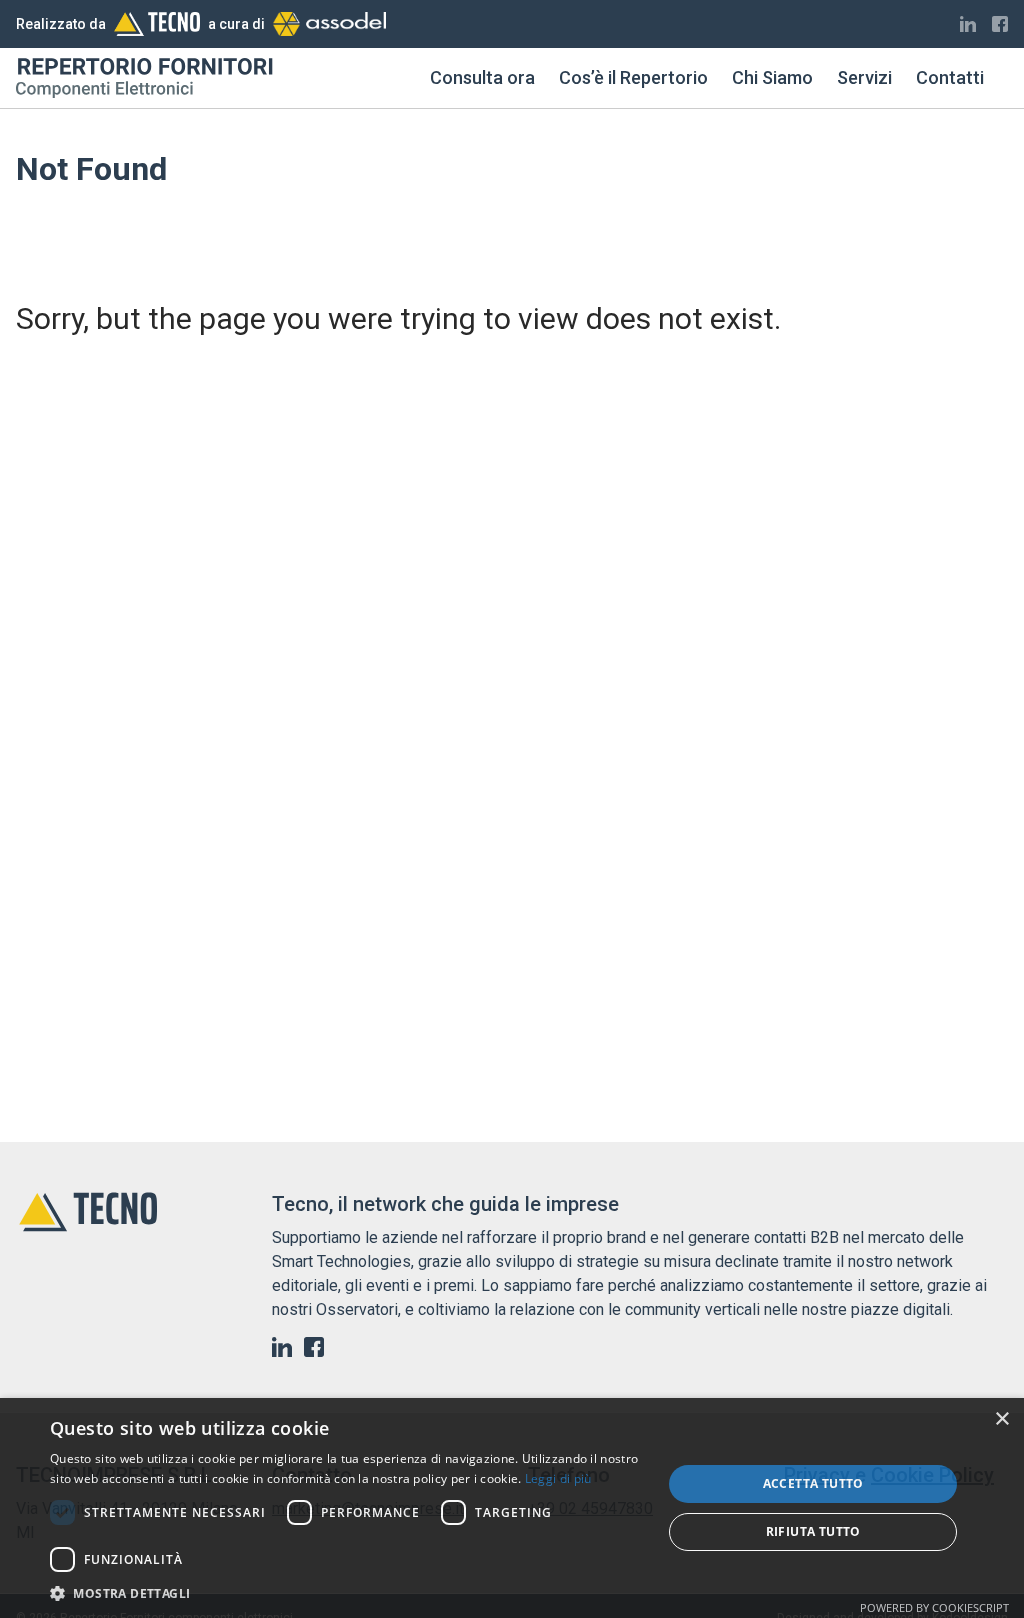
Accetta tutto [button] (813, 1483)
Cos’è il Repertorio (633, 77)
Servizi (864, 77)
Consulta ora (482, 77)
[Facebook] (1000, 24)
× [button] (1001, 1419)
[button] (347, 1593)
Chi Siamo (772, 77)
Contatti (950, 77)
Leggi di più (558, 1478)
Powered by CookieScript (934, 1607)
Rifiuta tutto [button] (813, 1531)
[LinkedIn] (968, 24)
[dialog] (512, 1508)
